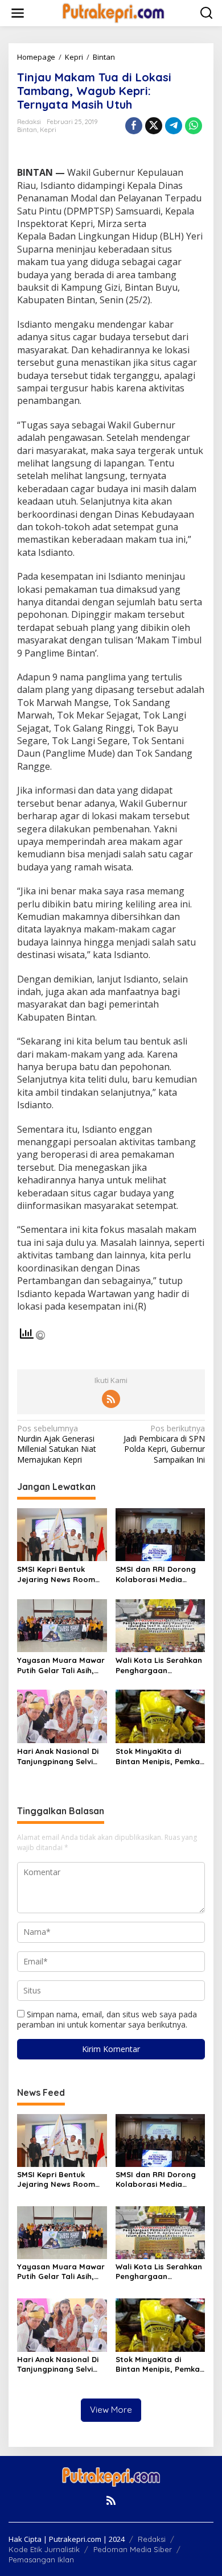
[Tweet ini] (154, 126)
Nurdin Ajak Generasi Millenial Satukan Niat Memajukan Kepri (57, 1444)
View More (111, 2410)
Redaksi (152, 2539)
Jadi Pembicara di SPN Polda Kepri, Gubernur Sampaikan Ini (164, 1444)
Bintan (27, 130)
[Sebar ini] (134, 126)
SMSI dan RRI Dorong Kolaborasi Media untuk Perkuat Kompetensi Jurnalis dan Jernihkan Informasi (156, 1574)
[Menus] (18, 13)
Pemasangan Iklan (41, 2560)
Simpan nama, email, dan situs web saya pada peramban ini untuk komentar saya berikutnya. (107, 2019)
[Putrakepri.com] (113, 12)
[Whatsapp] (194, 126)
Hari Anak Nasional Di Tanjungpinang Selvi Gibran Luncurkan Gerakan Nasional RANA (58, 1756)
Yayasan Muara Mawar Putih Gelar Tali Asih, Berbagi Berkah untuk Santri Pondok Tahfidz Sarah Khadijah (61, 1665)
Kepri (48, 130)
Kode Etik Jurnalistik (44, 2549)
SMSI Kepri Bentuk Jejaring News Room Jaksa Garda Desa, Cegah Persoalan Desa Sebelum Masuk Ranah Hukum (60, 1574)
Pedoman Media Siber (133, 2549)
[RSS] (111, 1399)
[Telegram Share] (174, 126)
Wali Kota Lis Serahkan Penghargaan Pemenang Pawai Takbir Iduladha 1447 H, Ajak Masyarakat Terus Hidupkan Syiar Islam (159, 1665)
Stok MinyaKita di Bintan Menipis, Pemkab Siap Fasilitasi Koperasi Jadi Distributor (160, 1756)
